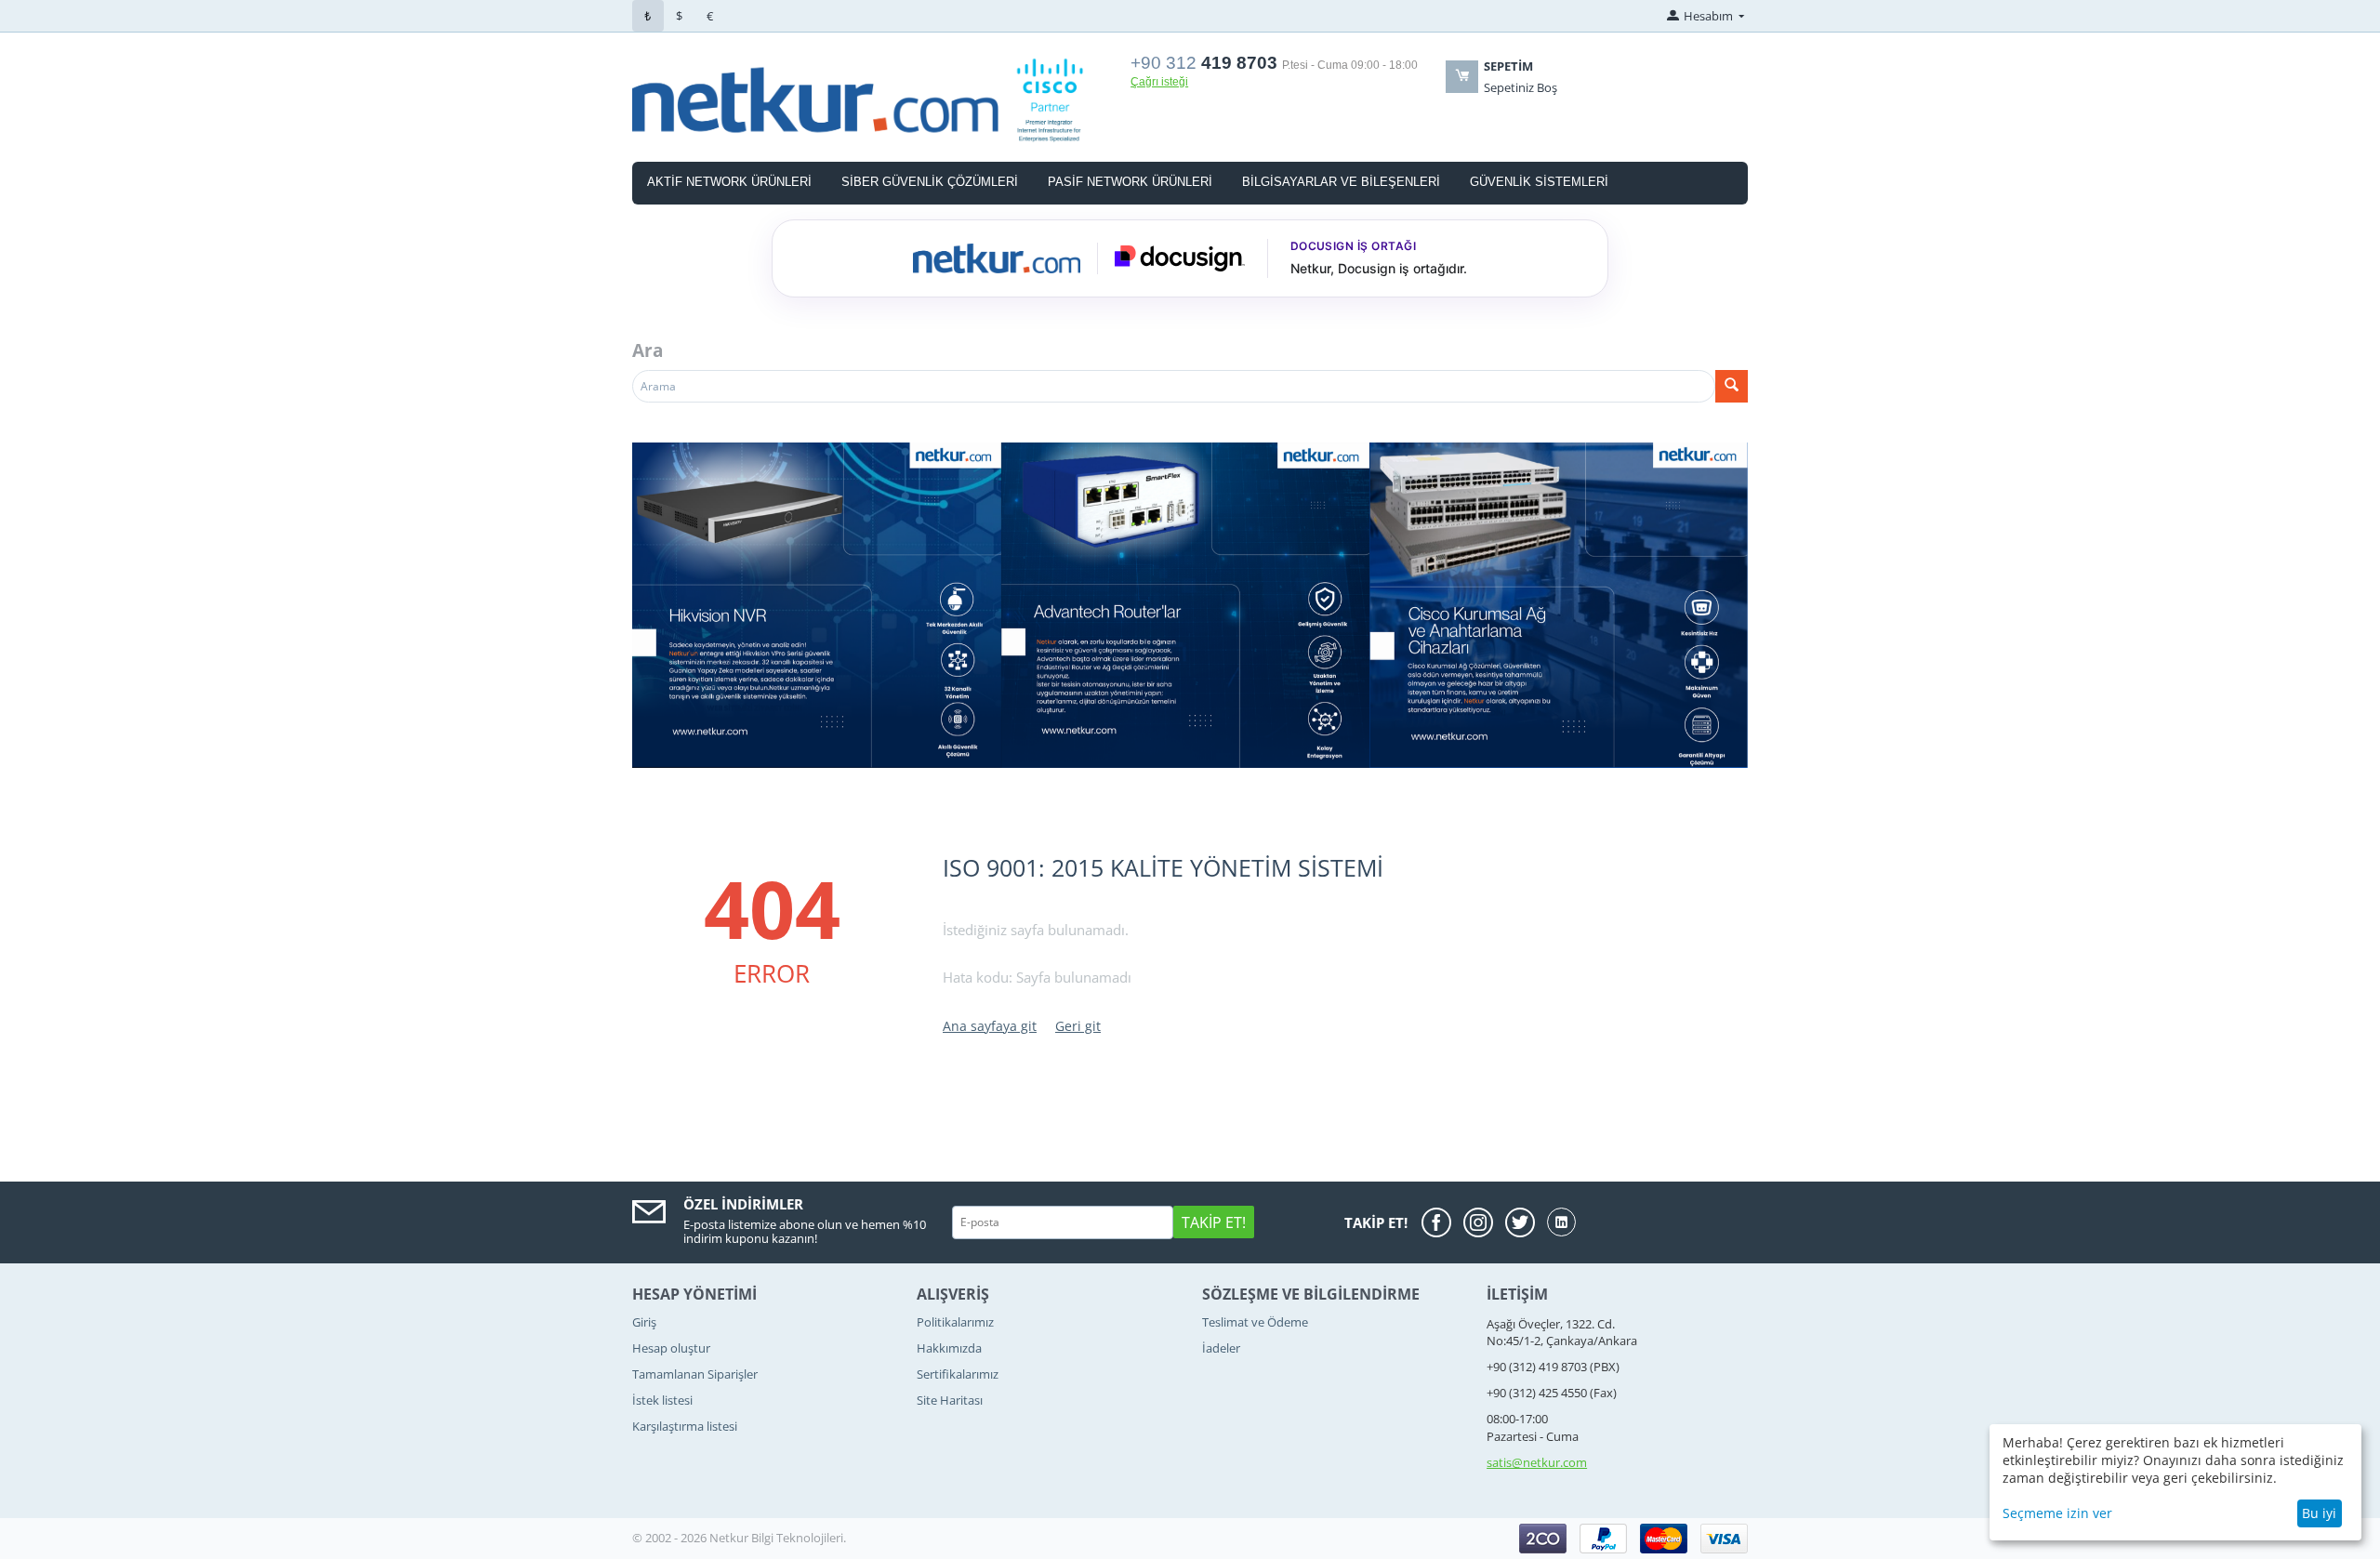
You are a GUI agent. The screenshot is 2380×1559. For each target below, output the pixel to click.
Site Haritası (950, 1400)
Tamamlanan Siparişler (695, 1374)
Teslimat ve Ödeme (1255, 1322)
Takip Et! (1214, 1222)
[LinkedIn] (1561, 1222)
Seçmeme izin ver (2057, 1513)
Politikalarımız (955, 1322)
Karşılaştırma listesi (685, 1426)
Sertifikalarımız (958, 1374)
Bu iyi (2319, 1513)
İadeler (1221, 1348)
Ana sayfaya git (990, 1026)
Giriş (644, 1322)
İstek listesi (662, 1400)
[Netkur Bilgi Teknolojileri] (870, 99)
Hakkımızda (949, 1348)
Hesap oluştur (671, 1348)
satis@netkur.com (1537, 1462)
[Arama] (1732, 386)
